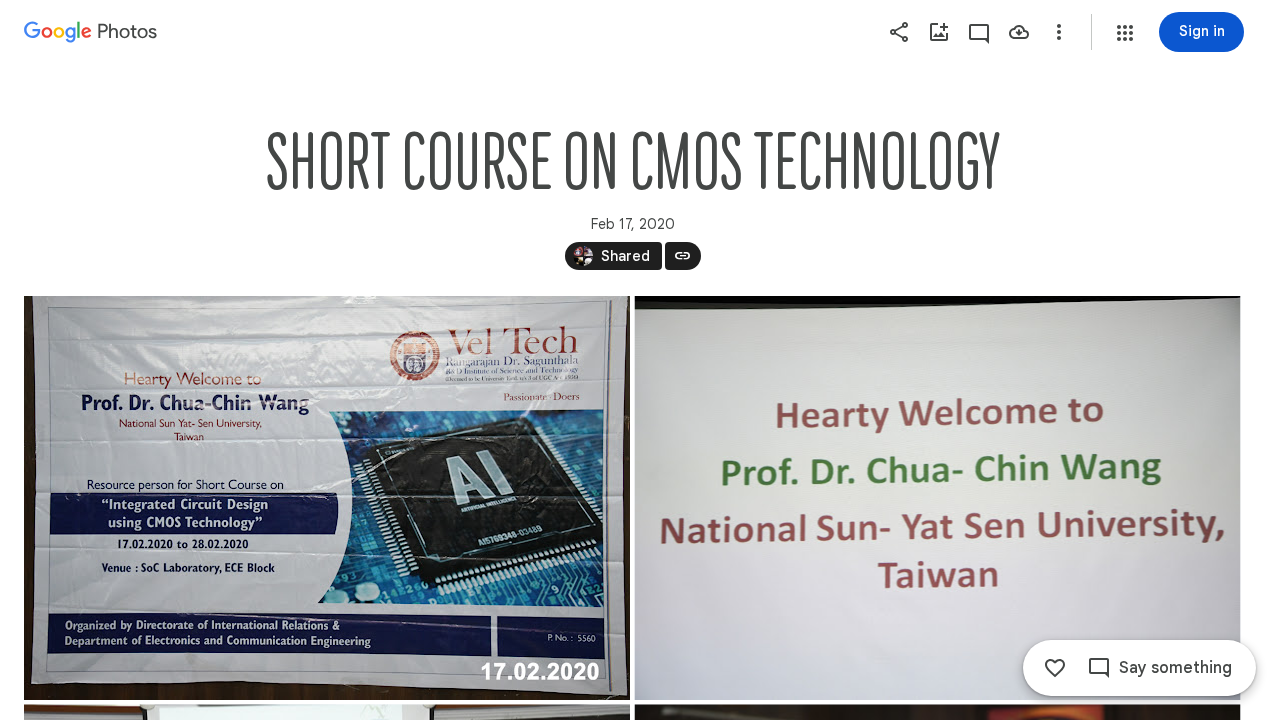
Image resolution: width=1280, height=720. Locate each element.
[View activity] (979, 32)
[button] (1125, 33)
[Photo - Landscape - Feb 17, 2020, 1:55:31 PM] (938, 498)
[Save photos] (1019, 32)
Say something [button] (1175, 668)
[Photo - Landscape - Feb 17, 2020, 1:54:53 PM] (327, 498)
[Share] (899, 32)
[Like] (1055, 668)
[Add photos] (939, 32)
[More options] (1059, 32)
